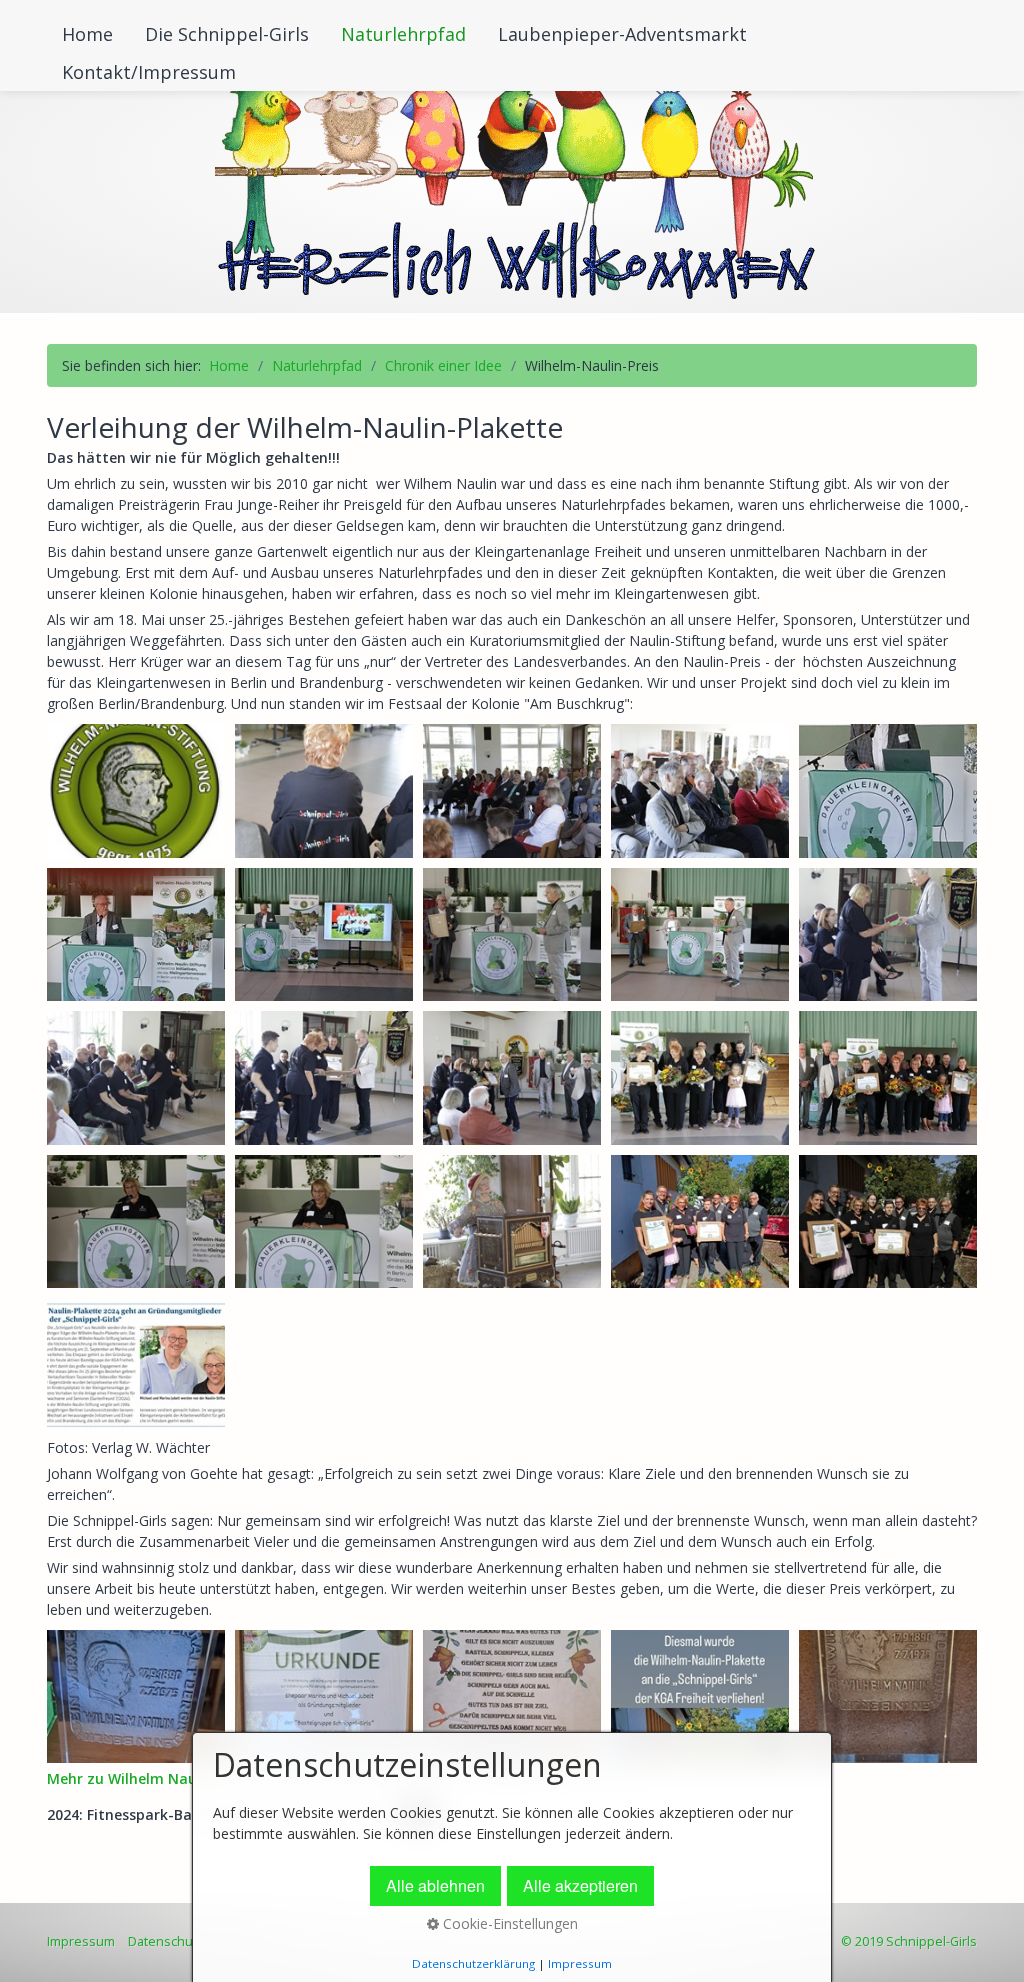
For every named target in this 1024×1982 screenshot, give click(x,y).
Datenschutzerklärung (473, 1963)
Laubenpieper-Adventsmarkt (622, 34)
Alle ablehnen (435, 1885)
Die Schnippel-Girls (227, 34)
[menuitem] (88, 34)
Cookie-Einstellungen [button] (508, 1923)
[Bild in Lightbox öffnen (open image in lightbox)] (136, 791)
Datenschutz (166, 1941)
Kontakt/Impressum (149, 72)
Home (87, 34)
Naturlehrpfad (403, 34)
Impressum (81, 1941)
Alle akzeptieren (580, 1885)
